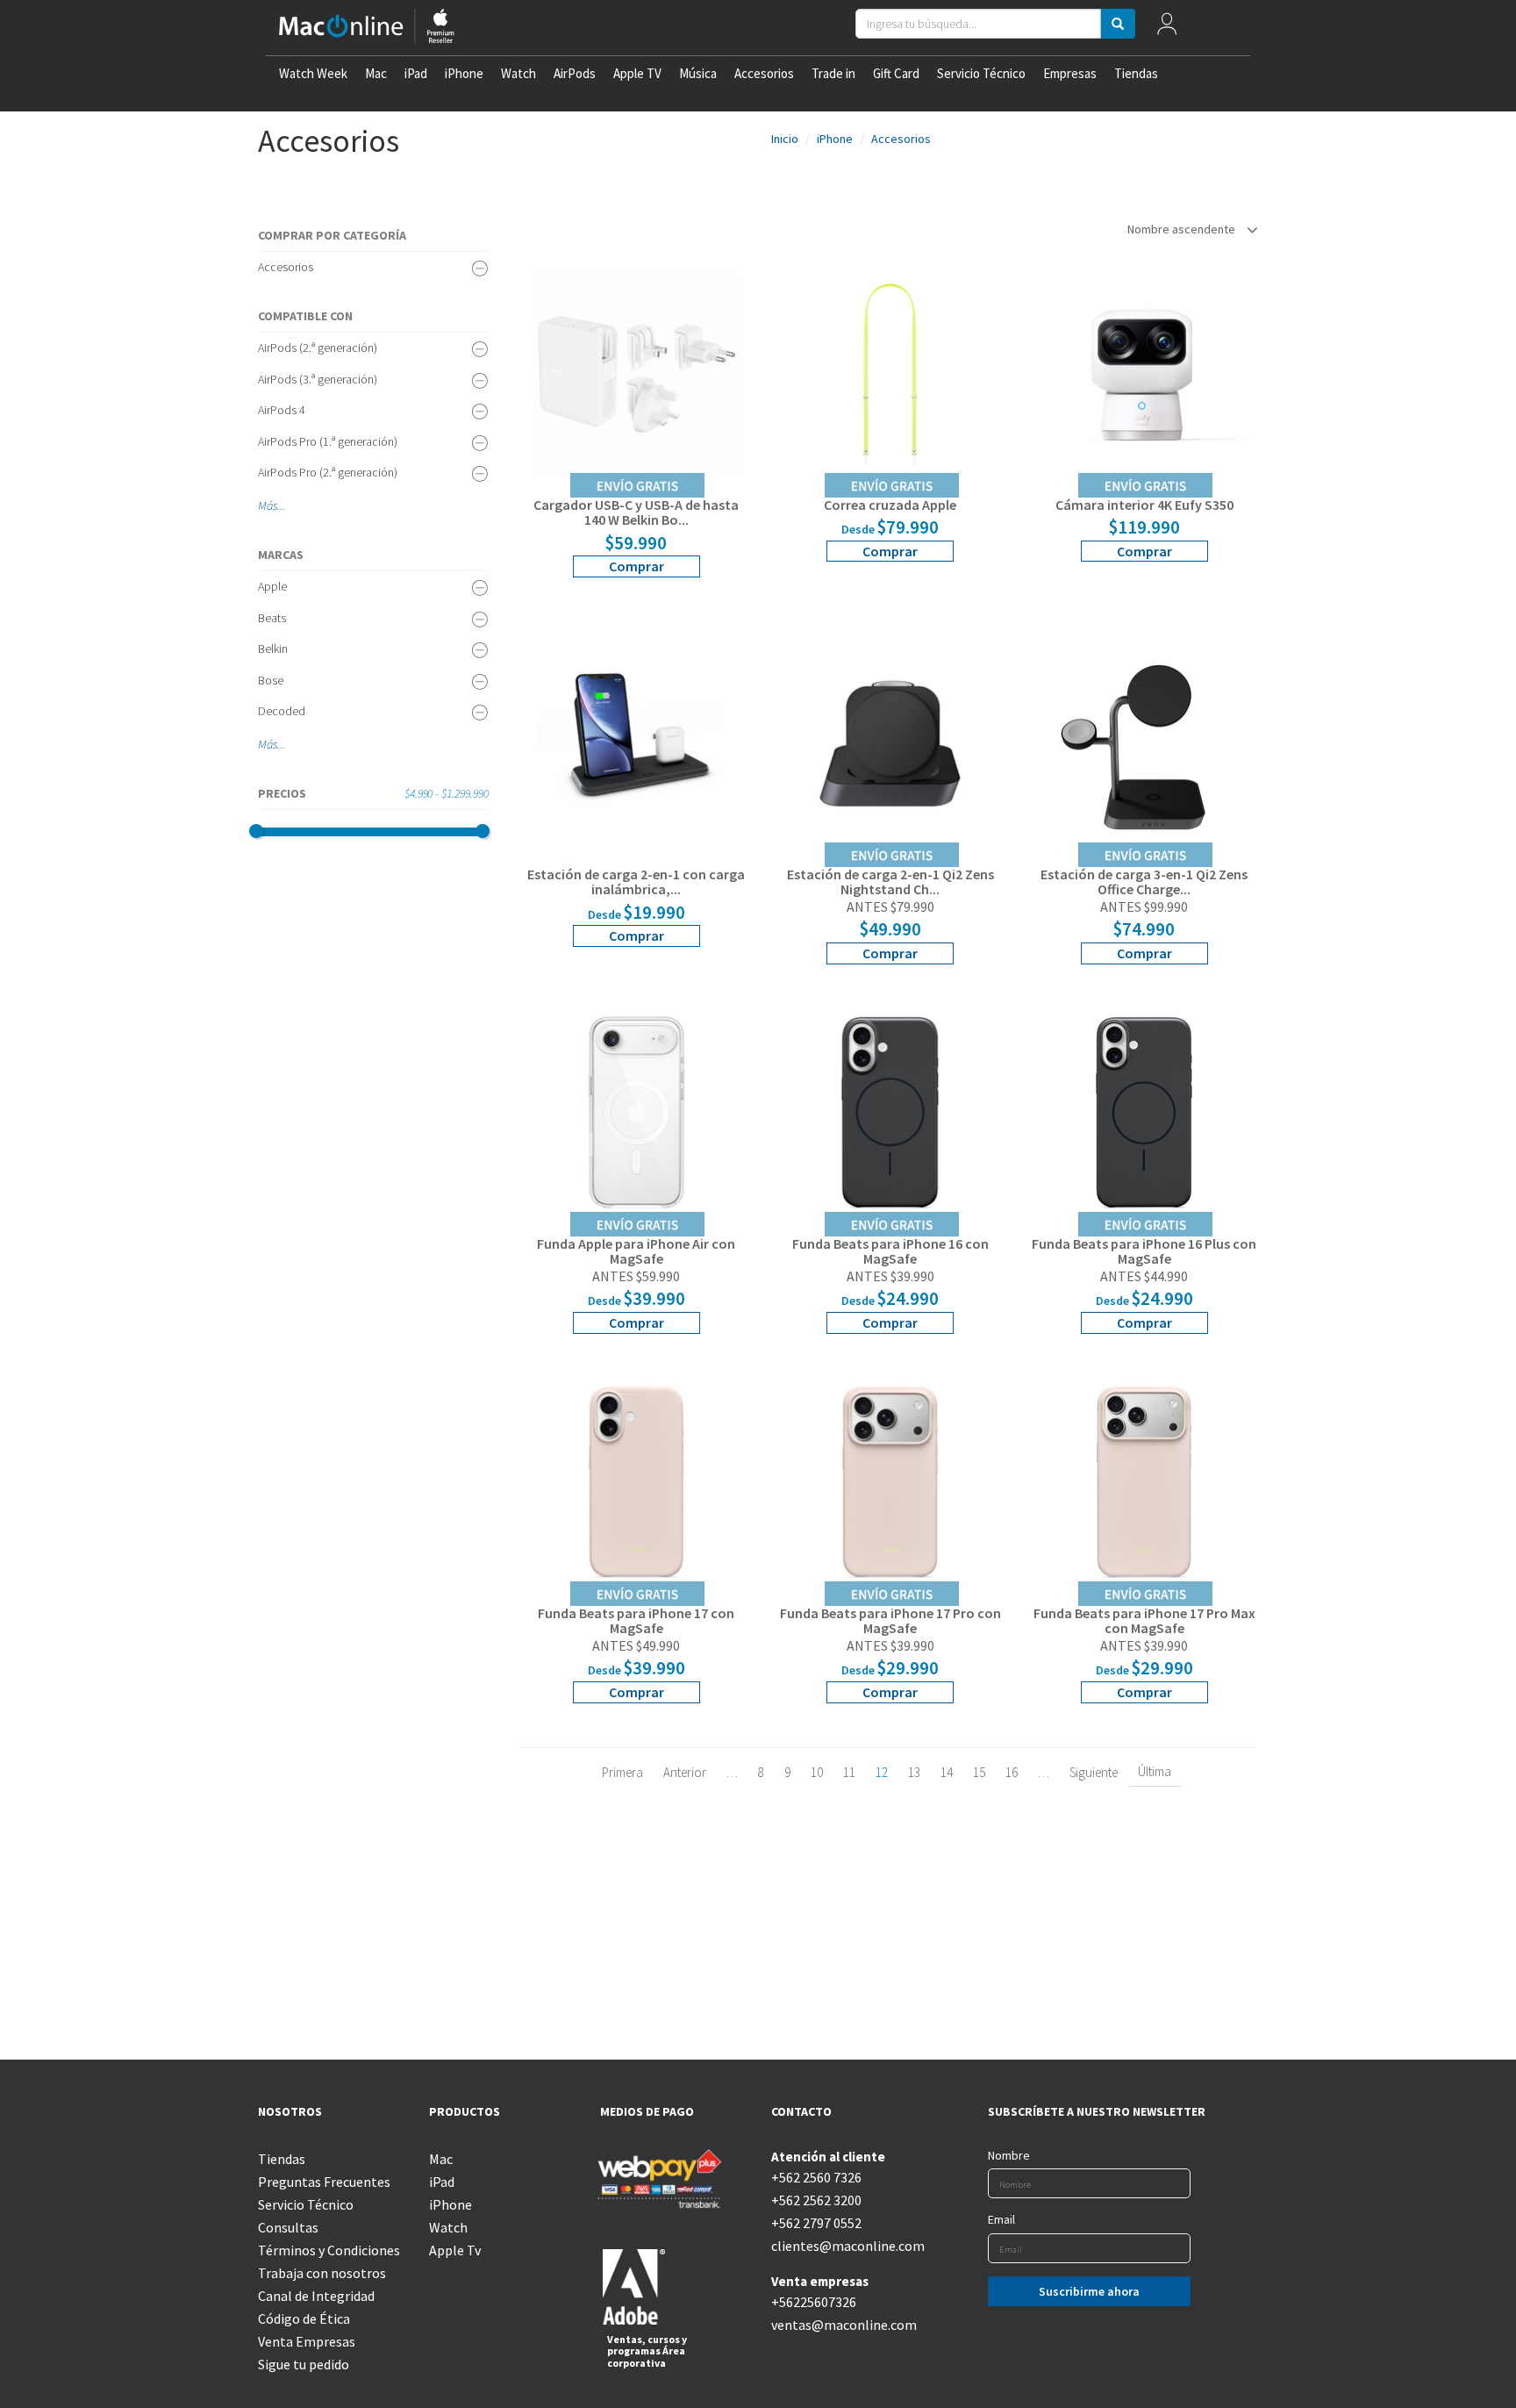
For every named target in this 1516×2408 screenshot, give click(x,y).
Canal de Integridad (316, 2296)
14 (947, 1772)
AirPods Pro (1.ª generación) (328, 441)
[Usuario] (1167, 28)
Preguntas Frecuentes (324, 2182)
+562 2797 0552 (816, 2223)
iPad (416, 73)
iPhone (464, 73)
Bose (271, 680)
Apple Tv (455, 2250)
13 (914, 1772)
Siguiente (1094, 1772)
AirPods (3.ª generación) (318, 379)
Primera (622, 1772)
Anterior (685, 1772)
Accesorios (764, 73)
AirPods (575, 73)
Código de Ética (304, 2318)
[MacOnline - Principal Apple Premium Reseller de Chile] (367, 28)
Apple (272, 586)
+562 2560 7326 (816, 2177)
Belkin (273, 649)
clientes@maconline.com (844, 2246)
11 (849, 1772)
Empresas (1070, 73)
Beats (272, 618)
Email (1001, 2219)
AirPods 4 (282, 410)
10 (817, 1772)
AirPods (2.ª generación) (318, 348)
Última (1155, 1771)
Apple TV (637, 73)
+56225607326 (814, 2302)
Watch (518, 73)
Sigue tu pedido (304, 2364)
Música (698, 73)
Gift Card (896, 73)
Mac (376, 73)
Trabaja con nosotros (322, 2273)
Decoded (282, 711)
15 (979, 1772)
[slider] (256, 831)
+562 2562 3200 (816, 2200)
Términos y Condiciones (329, 2250)
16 (1012, 1772)
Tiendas (1136, 73)
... (281, 505)
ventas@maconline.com (844, 2325)
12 (882, 1772)
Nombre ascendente (1183, 229)
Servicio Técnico (981, 73)
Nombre (1009, 2155)
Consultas (288, 2227)
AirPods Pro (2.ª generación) (328, 472)
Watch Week (313, 73)
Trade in (833, 73)
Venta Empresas (307, 2341)
